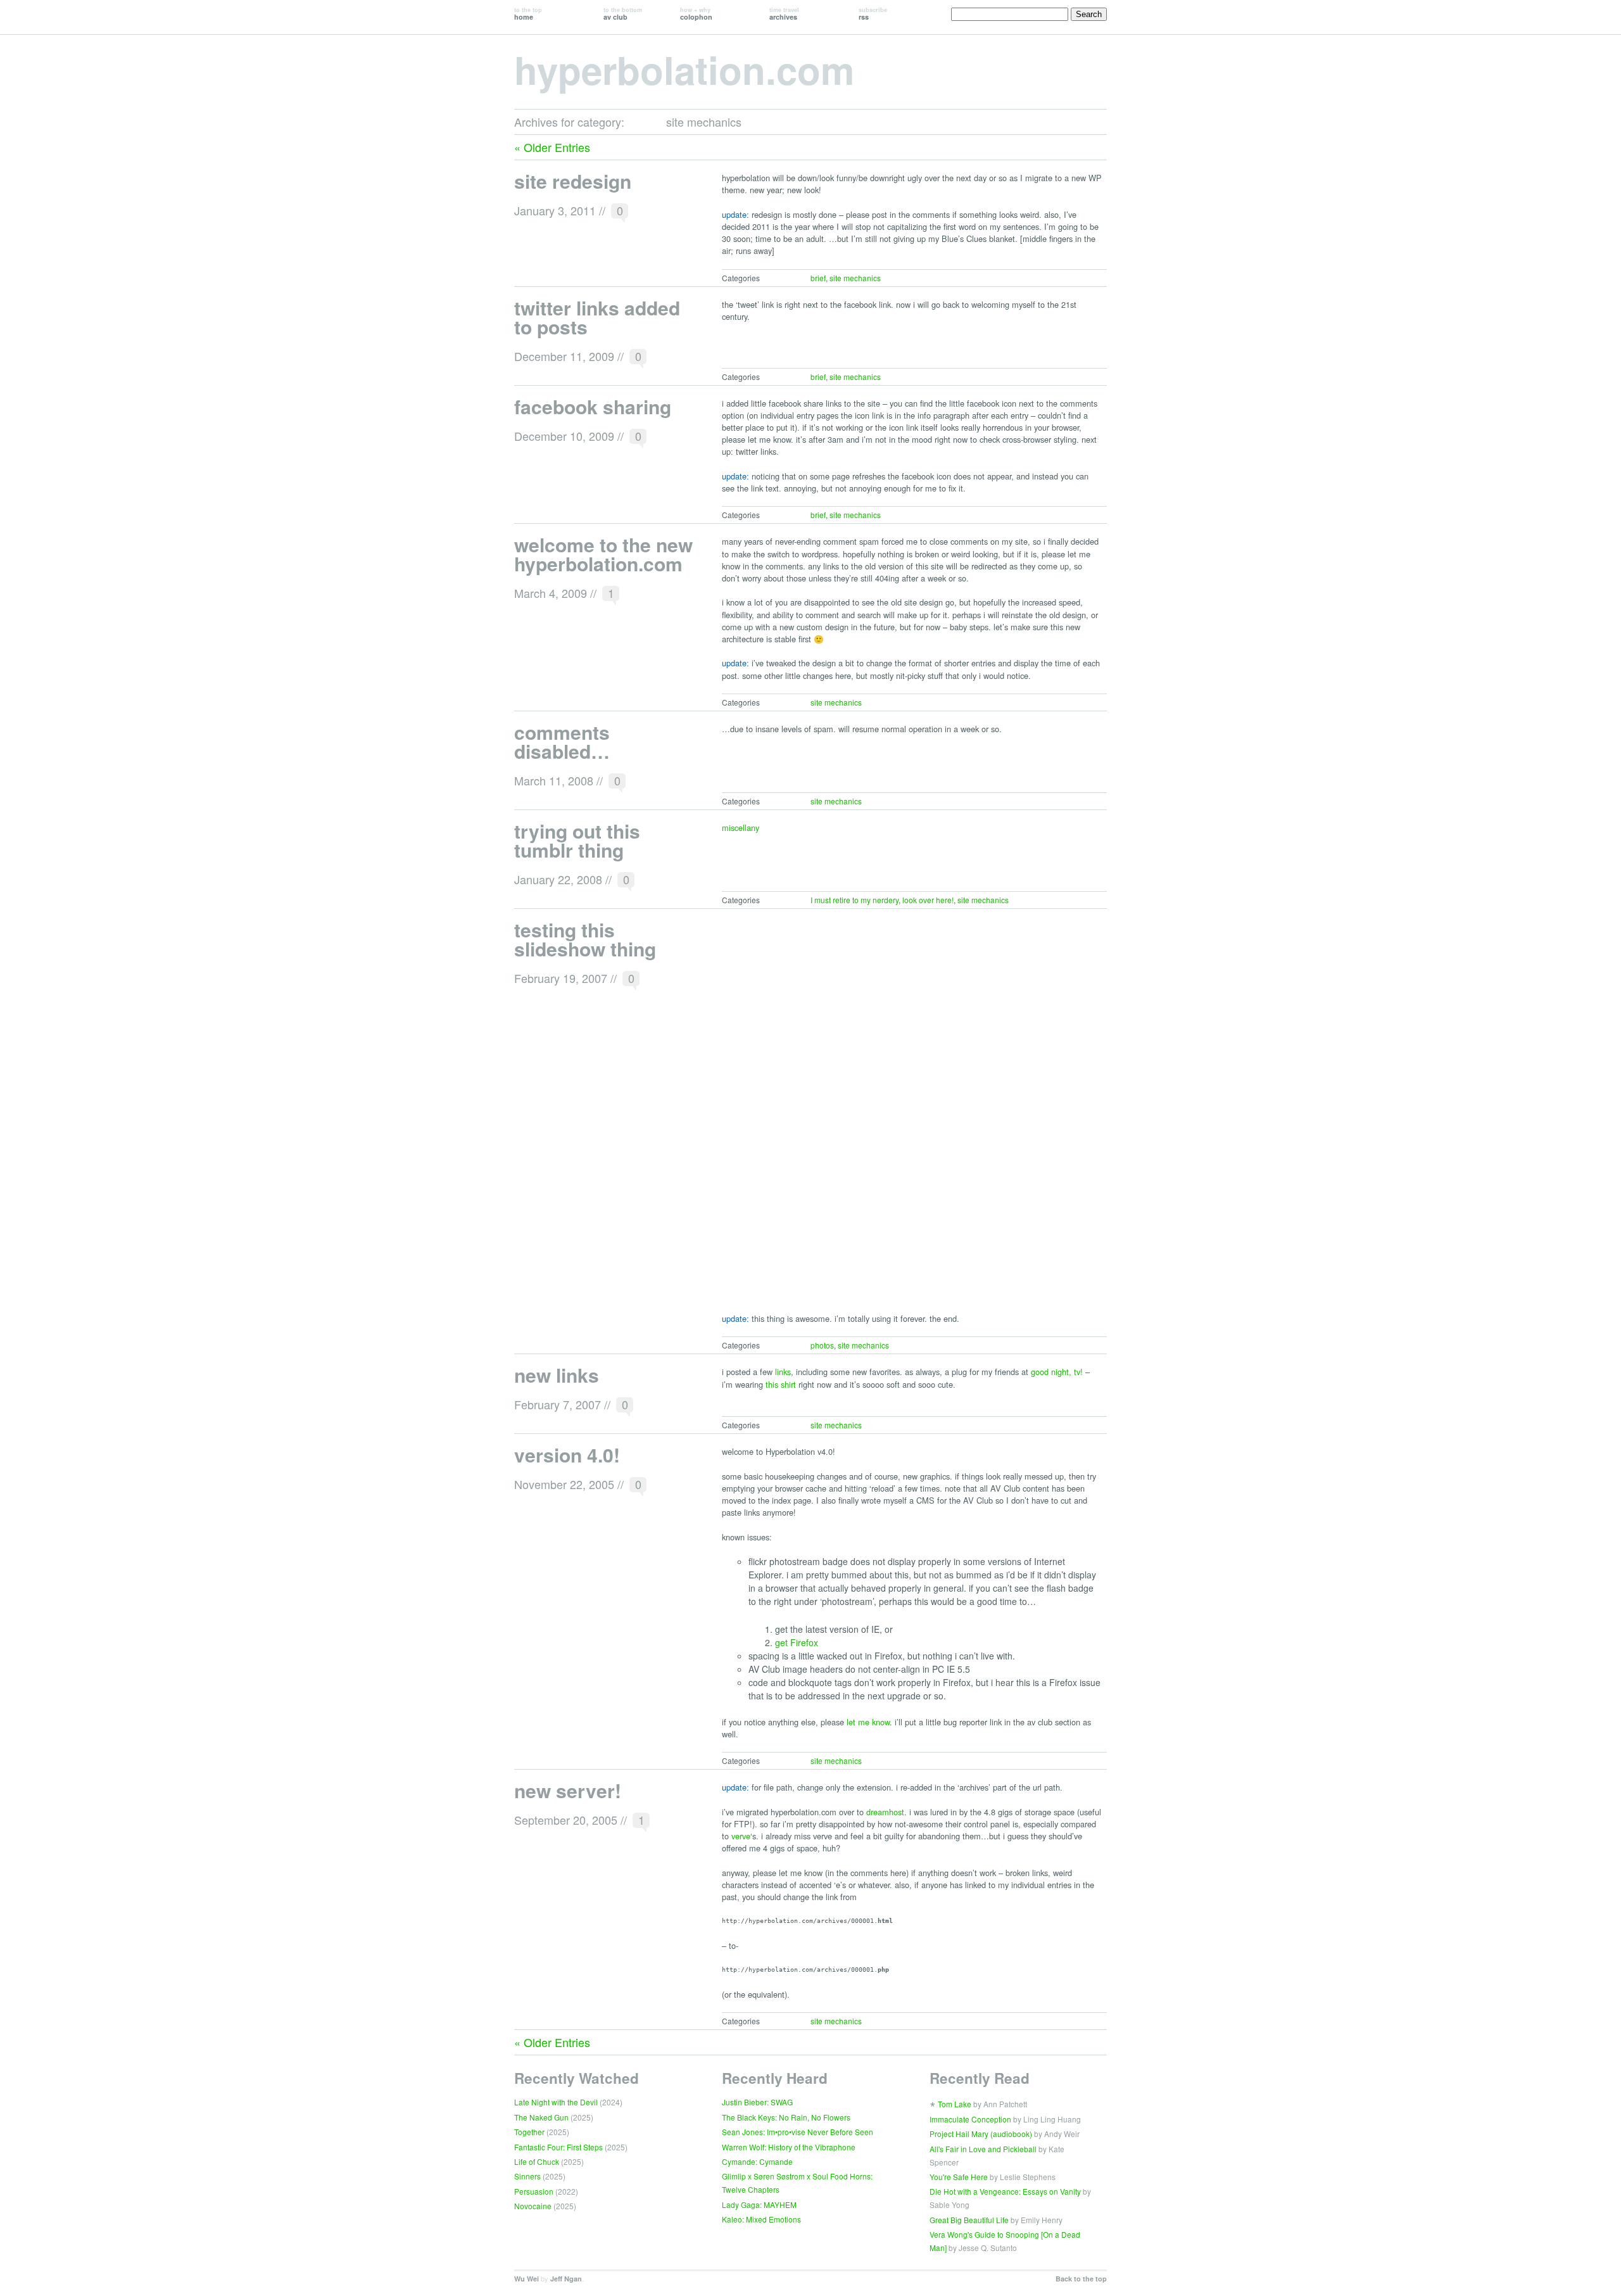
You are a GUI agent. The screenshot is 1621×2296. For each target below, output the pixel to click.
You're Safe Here (959, 2177)
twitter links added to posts (597, 317)
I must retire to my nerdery (855, 900)
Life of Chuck (537, 2161)
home (528, 14)
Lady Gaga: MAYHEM (759, 2204)
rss (873, 14)
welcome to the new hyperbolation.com (603, 554)
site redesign (573, 181)
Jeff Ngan (566, 2279)
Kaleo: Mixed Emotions (761, 2219)
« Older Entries (552, 147)
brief (818, 278)
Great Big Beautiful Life (969, 2220)
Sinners (527, 2176)
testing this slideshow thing (585, 939)
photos (822, 1345)
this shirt (781, 1384)
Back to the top (1081, 2279)
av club (623, 14)
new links (557, 1375)
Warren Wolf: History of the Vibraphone (789, 2147)
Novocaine (533, 2206)
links (783, 1372)
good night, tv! (1057, 1372)
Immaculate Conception (970, 2119)
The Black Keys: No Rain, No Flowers (786, 2117)
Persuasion (534, 2191)
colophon (696, 14)
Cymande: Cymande (757, 2161)
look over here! (928, 900)
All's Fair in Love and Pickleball (983, 2149)
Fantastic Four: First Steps (558, 2147)
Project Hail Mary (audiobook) (981, 2134)
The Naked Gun (541, 2117)
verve (741, 1836)
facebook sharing (593, 406)
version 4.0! (567, 1455)
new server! (568, 1790)
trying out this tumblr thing (577, 840)
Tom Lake (955, 2104)
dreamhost (885, 1812)
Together (529, 2132)
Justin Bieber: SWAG (757, 2102)
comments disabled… (562, 741)
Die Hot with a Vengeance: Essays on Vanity (1005, 2191)
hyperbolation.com (684, 69)
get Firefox (797, 1642)
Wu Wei (527, 2279)
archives (784, 14)
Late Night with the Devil (556, 2102)
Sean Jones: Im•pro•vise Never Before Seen (798, 2132)
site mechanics (855, 278)
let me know (868, 1722)
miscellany (741, 828)
